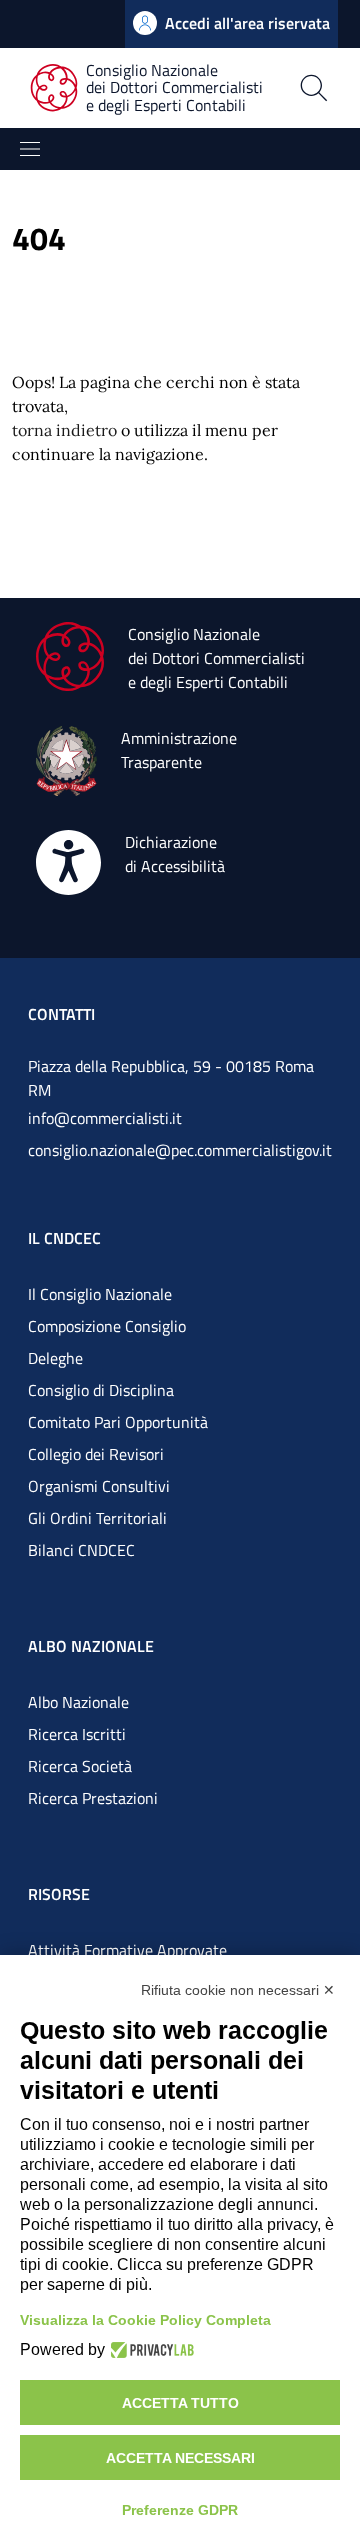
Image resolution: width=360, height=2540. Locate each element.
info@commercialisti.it (105, 1118)
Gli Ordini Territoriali (97, 1518)
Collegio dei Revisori (96, 1454)
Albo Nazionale (78, 1702)
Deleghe (55, 1358)
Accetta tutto (180, 2403)
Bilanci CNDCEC (81, 1550)
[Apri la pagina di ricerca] (314, 88)
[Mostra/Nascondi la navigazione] (30, 149)
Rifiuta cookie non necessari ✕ (238, 1990)
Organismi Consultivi (99, 1486)
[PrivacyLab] (149, 2350)
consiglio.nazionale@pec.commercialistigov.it (180, 1150)
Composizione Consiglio (107, 1326)
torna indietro (64, 430)
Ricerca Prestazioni (93, 1798)
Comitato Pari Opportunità (118, 1422)
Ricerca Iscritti (77, 1734)
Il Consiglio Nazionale (100, 1294)
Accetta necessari (180, 2458)
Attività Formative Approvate (127, 1950)
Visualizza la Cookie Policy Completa (145, 2320)
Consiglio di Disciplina (101, 1390)
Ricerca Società (80, 1766)
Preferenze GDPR (180, 2510)
